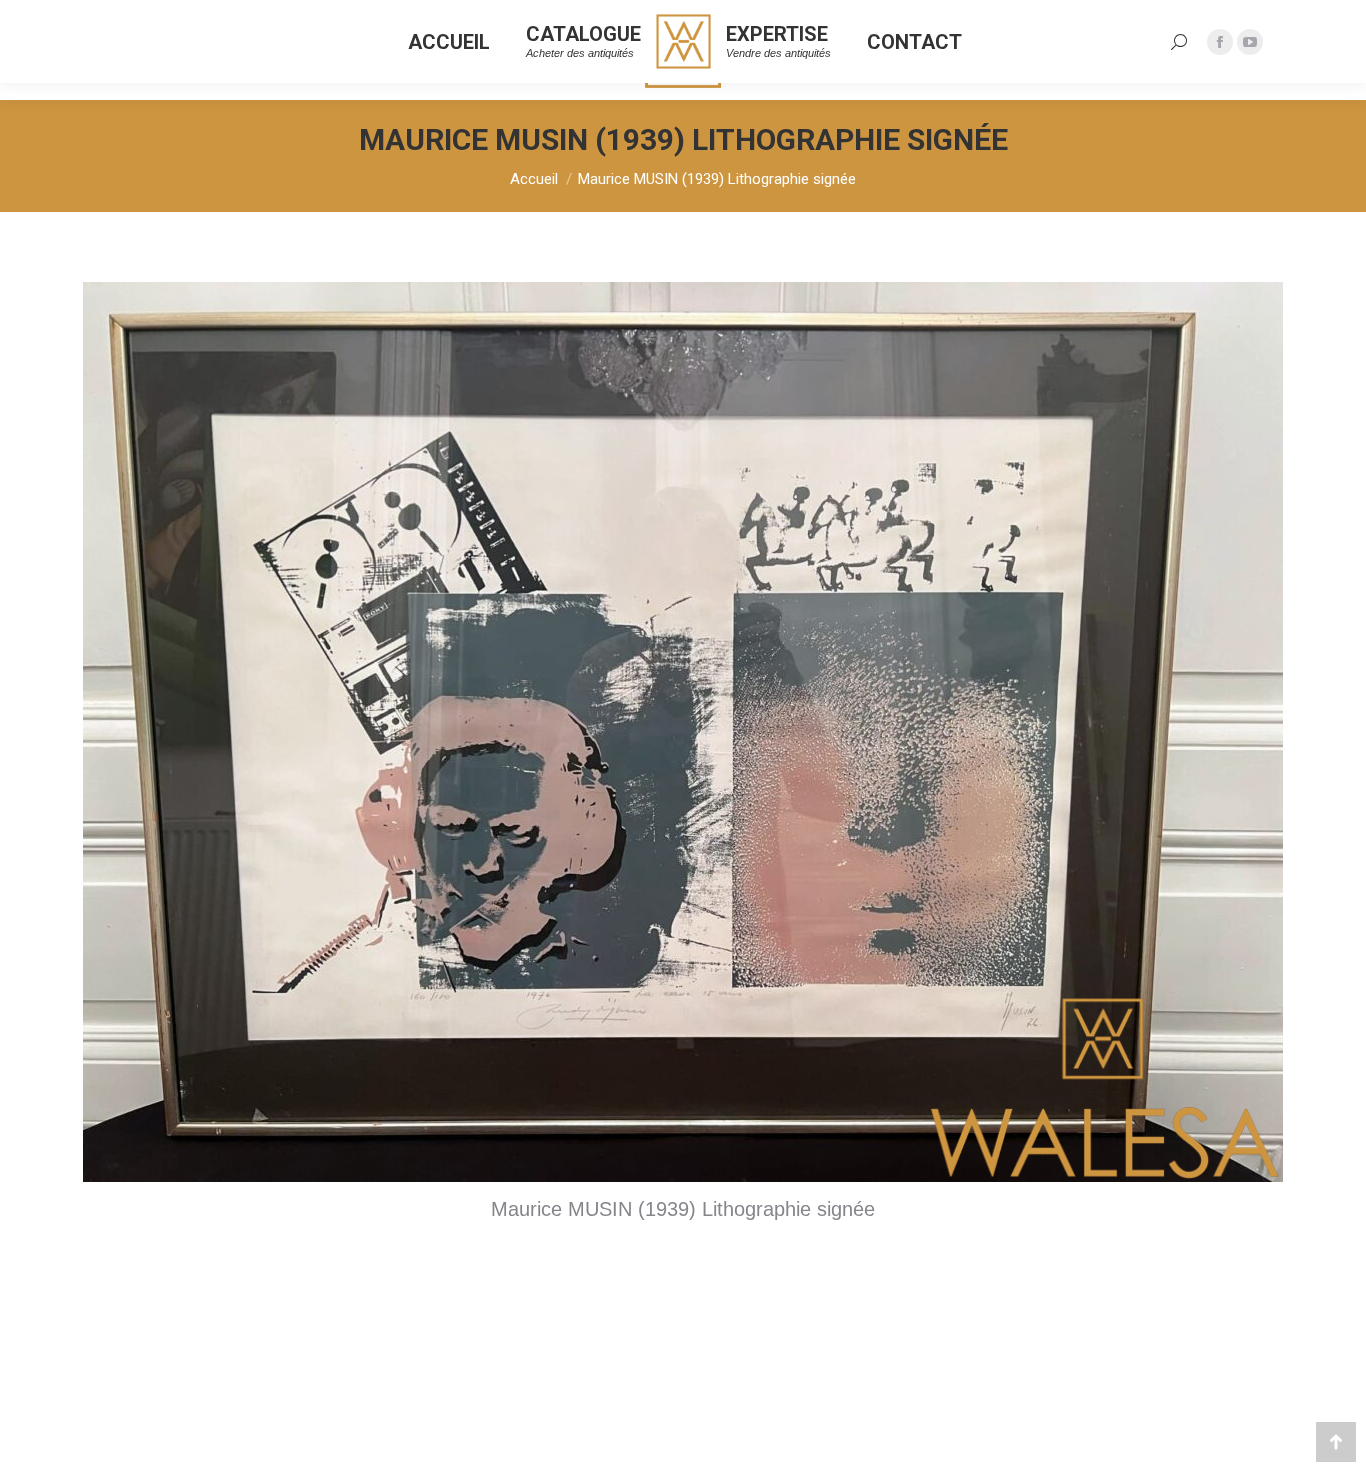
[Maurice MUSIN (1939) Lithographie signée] (683, 732)
